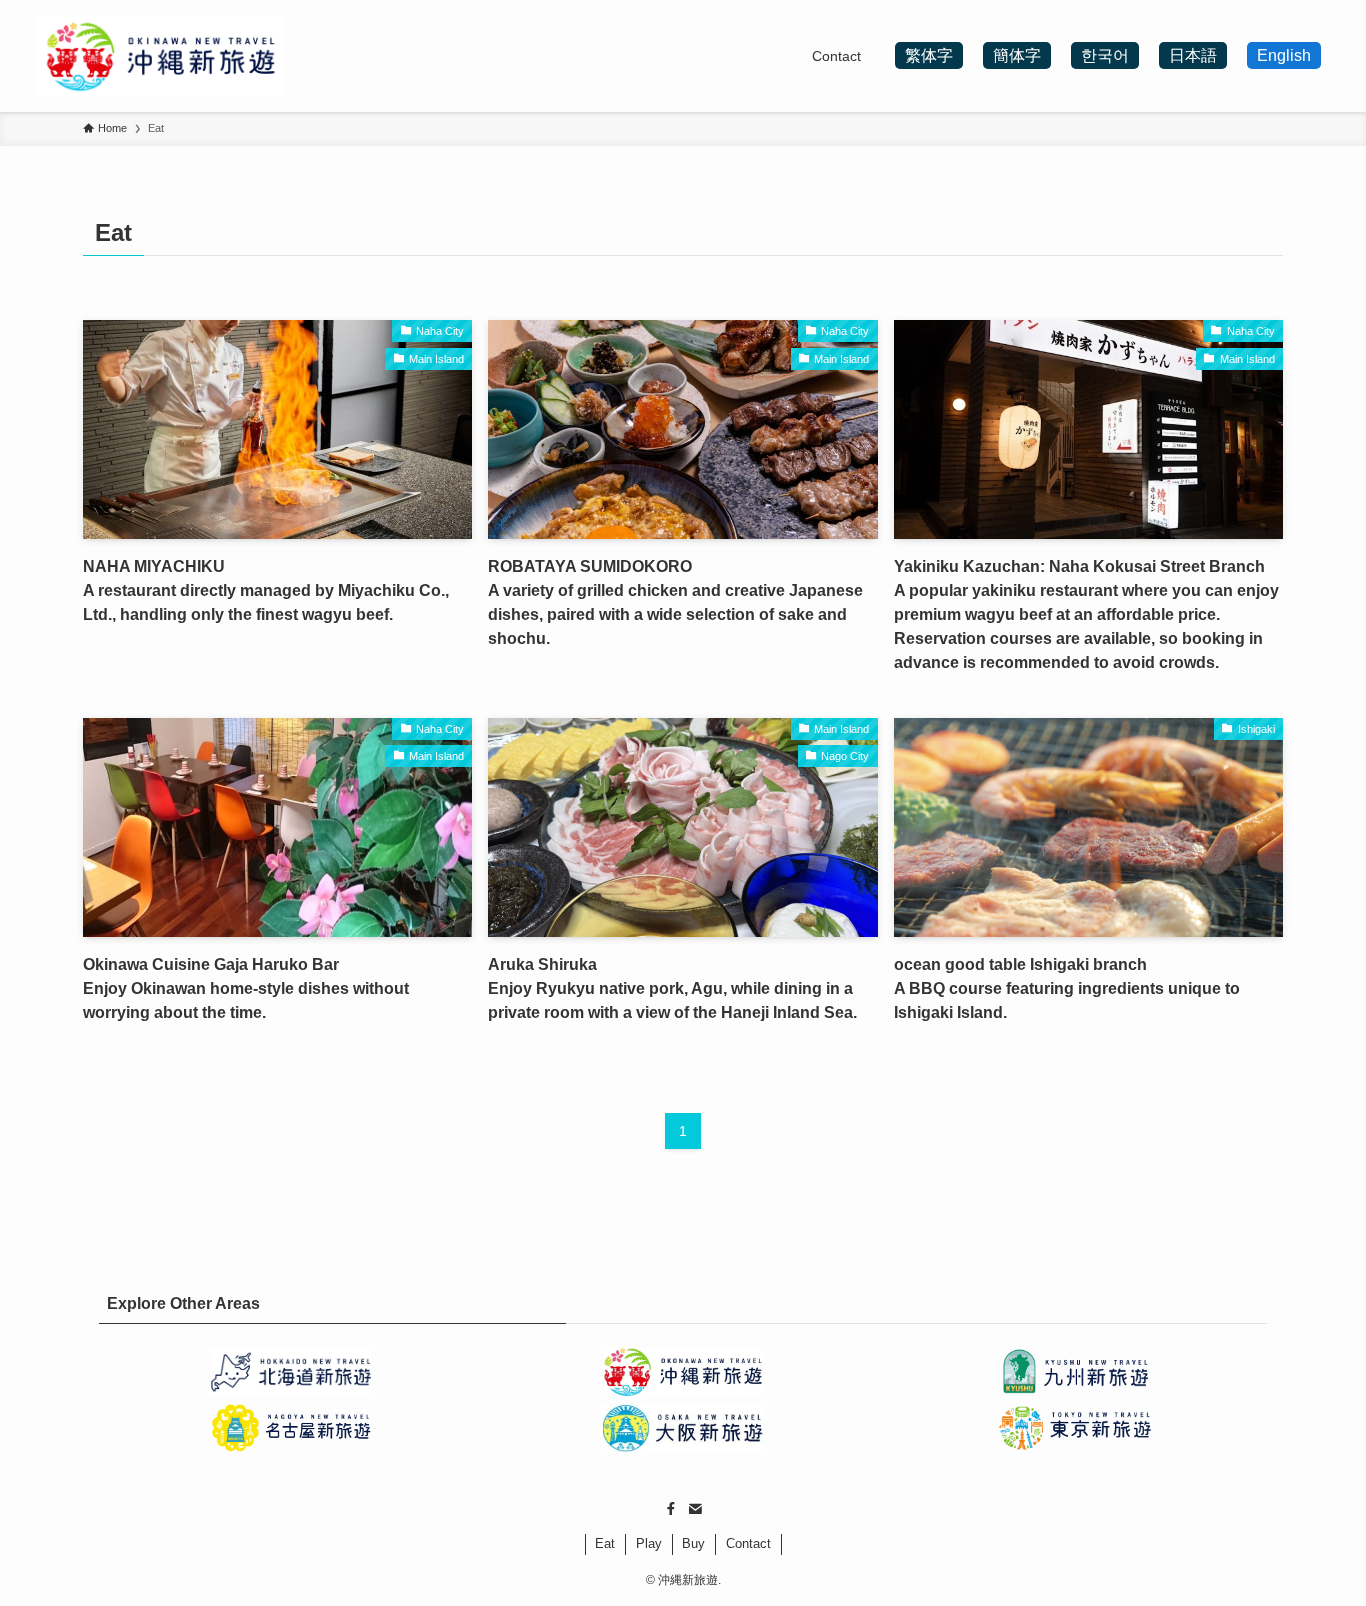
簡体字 (1017, 55)
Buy (693, 1543)
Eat (605, 1543)
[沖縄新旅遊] (158, 56)
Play (649, 1543)
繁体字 (929, 55)
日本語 (1193, 55)
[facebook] (671, 1509)
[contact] (695, 1509)
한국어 (1105, 55)
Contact (748, 1543)
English (1284, 55)
